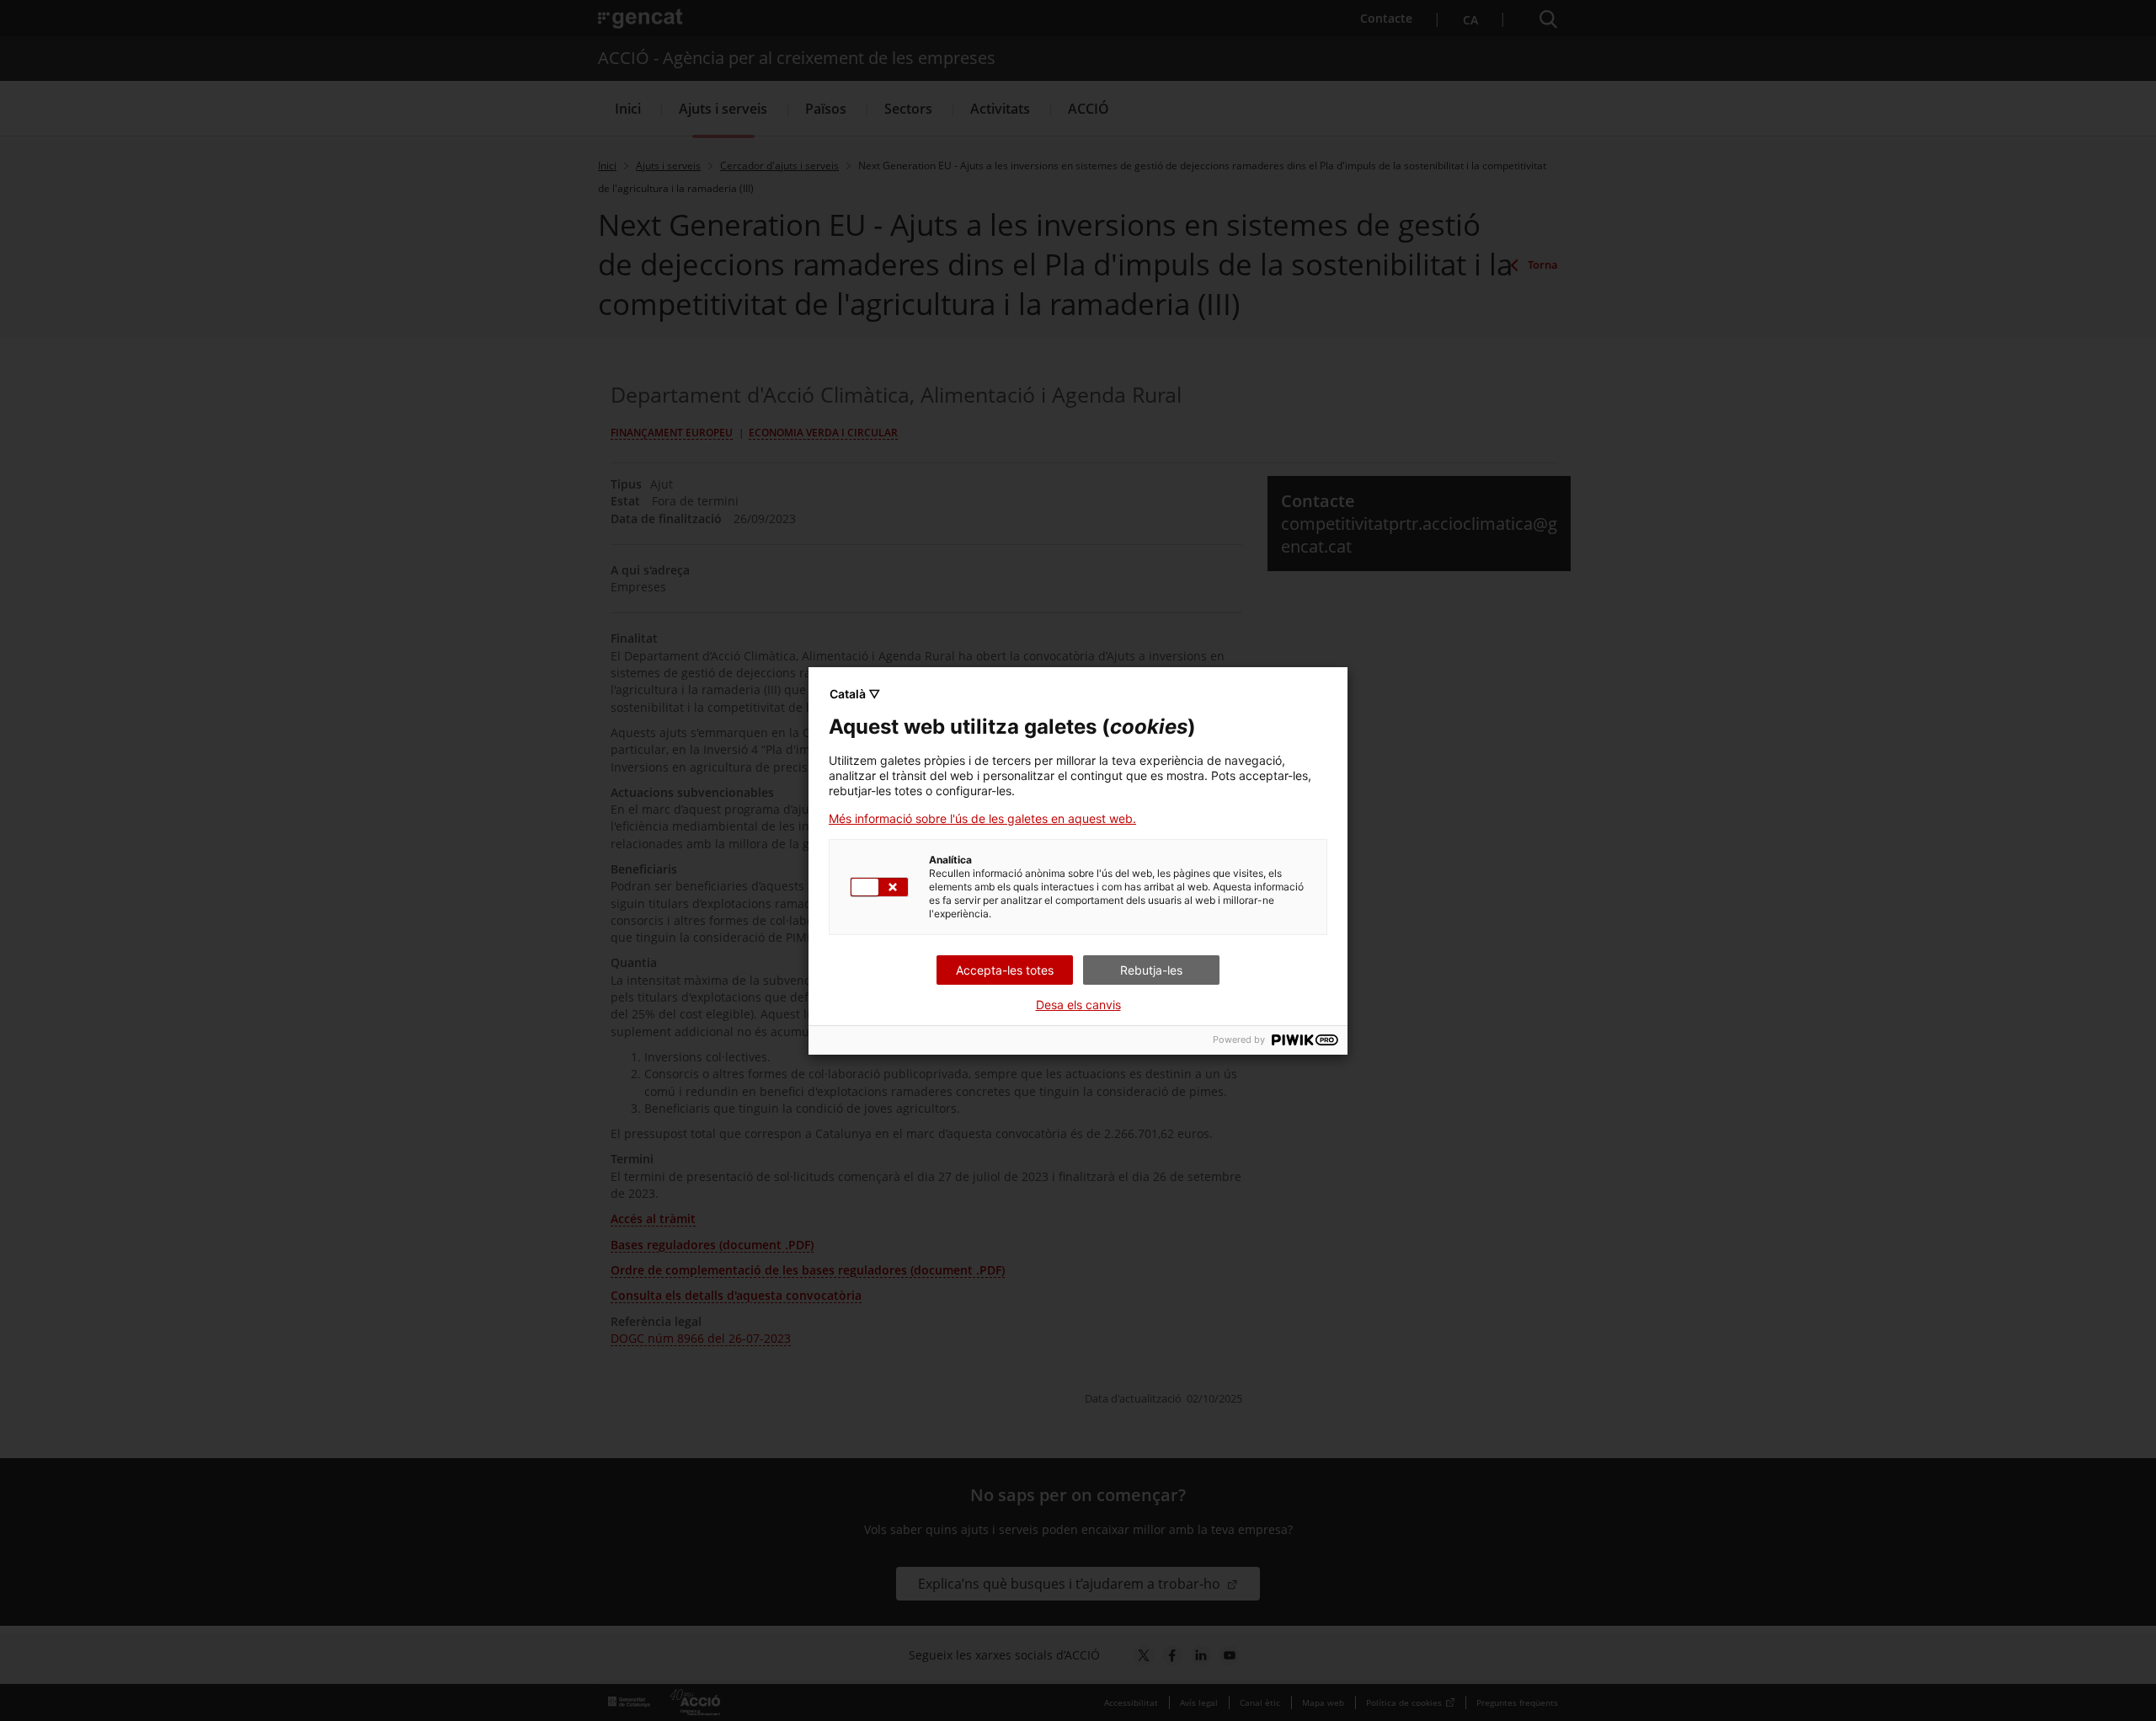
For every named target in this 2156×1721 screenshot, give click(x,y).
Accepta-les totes (1005, 970)
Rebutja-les (1151, 970)
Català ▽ (855, 694)
